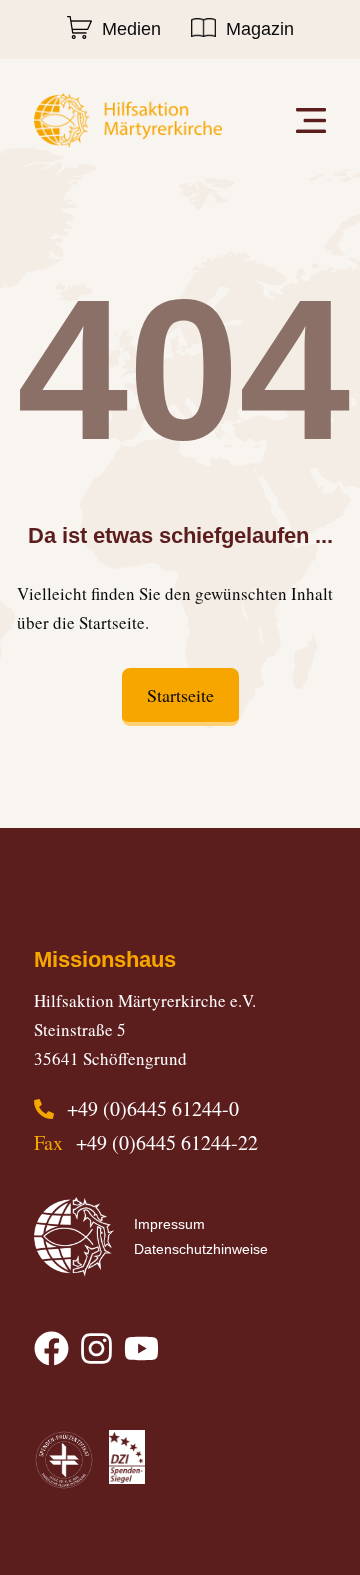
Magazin (260, 29)
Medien (131, 29)
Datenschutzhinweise (201, 1249)
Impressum (169, 1224)
